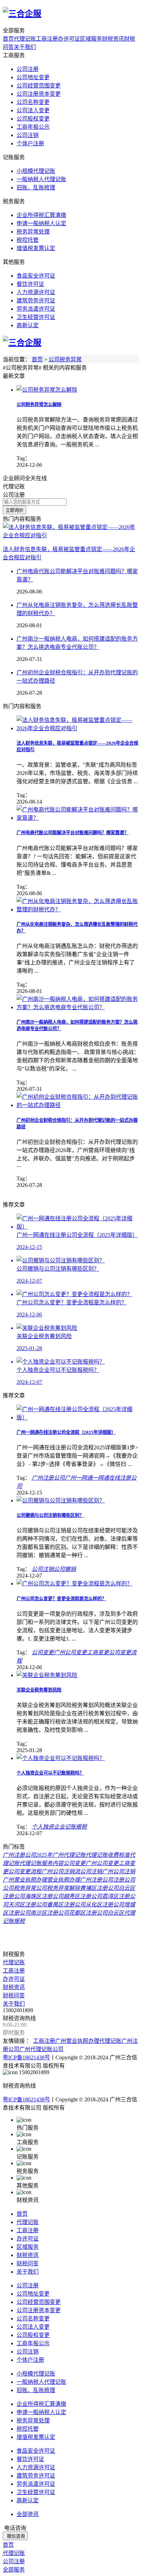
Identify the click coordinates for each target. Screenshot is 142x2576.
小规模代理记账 (36, 171)
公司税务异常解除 (58, 1888)
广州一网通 (79, 1478)
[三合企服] (22, 14)
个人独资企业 (48, 1827)
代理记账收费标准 (108, 1855)
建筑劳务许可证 (36, 301)
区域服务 (91, 39)
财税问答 (14, 1995)
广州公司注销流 (61, 1871)
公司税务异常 (65, 359)
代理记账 (25, 39)
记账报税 (76, 1827)
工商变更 (98, 1652)
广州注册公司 (48, 1478)
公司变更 (43, 1652)
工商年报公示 (33, 127)
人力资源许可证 (36, 292)
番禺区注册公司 (66, 1905)
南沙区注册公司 (50, 1913)
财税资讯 (113, 39)
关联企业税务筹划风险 (39, 1690)
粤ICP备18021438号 (26, 2057)
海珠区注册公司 (44, 1896)
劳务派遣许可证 (36, 309)
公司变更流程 (25, 1871)
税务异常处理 (33, 232)
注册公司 (124, 1880)
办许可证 (69, 39)
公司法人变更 (33, 110)
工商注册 (47, 39)
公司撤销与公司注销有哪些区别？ (50, 1515)
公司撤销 (65, 1569)
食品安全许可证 (36, 276)
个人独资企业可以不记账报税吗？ (50, 1773)
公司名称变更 (33, 102)
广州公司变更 (70, 1652)
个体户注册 (30, 143)
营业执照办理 (63, 1880)
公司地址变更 (33, 77)
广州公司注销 (119, 1871)
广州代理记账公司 (41, 2049)
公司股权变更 (33, 119)
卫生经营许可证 (36, 317)
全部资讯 (28, 2514)
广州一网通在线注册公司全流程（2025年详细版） (66, 1432)
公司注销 (28, 135)
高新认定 (28, 325)
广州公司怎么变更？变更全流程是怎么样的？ (61, 1599)
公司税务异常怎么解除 (39, 405)
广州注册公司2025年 (28, 1855)
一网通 (101, 1478)
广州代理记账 (69, 1855)
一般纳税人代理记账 (41, 179)
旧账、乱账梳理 (36, 188)
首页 (8, 39)
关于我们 (25, 47)
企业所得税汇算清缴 (41, 215)
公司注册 (28, 69)
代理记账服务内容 (41, 1863)
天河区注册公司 (28, 1905)
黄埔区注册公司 (99, 1888)
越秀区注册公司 (83, 1896)
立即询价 (14, 510)
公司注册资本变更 (39, 94)
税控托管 (28, 240)
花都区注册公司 (88, 1913)
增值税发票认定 (36, 248)
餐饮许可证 (30, 284)
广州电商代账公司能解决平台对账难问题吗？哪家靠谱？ (73, 833)
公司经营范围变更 (39, 86)
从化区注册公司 (105, 1905)
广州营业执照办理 (25, 1880)
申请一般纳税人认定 (41, 223)
